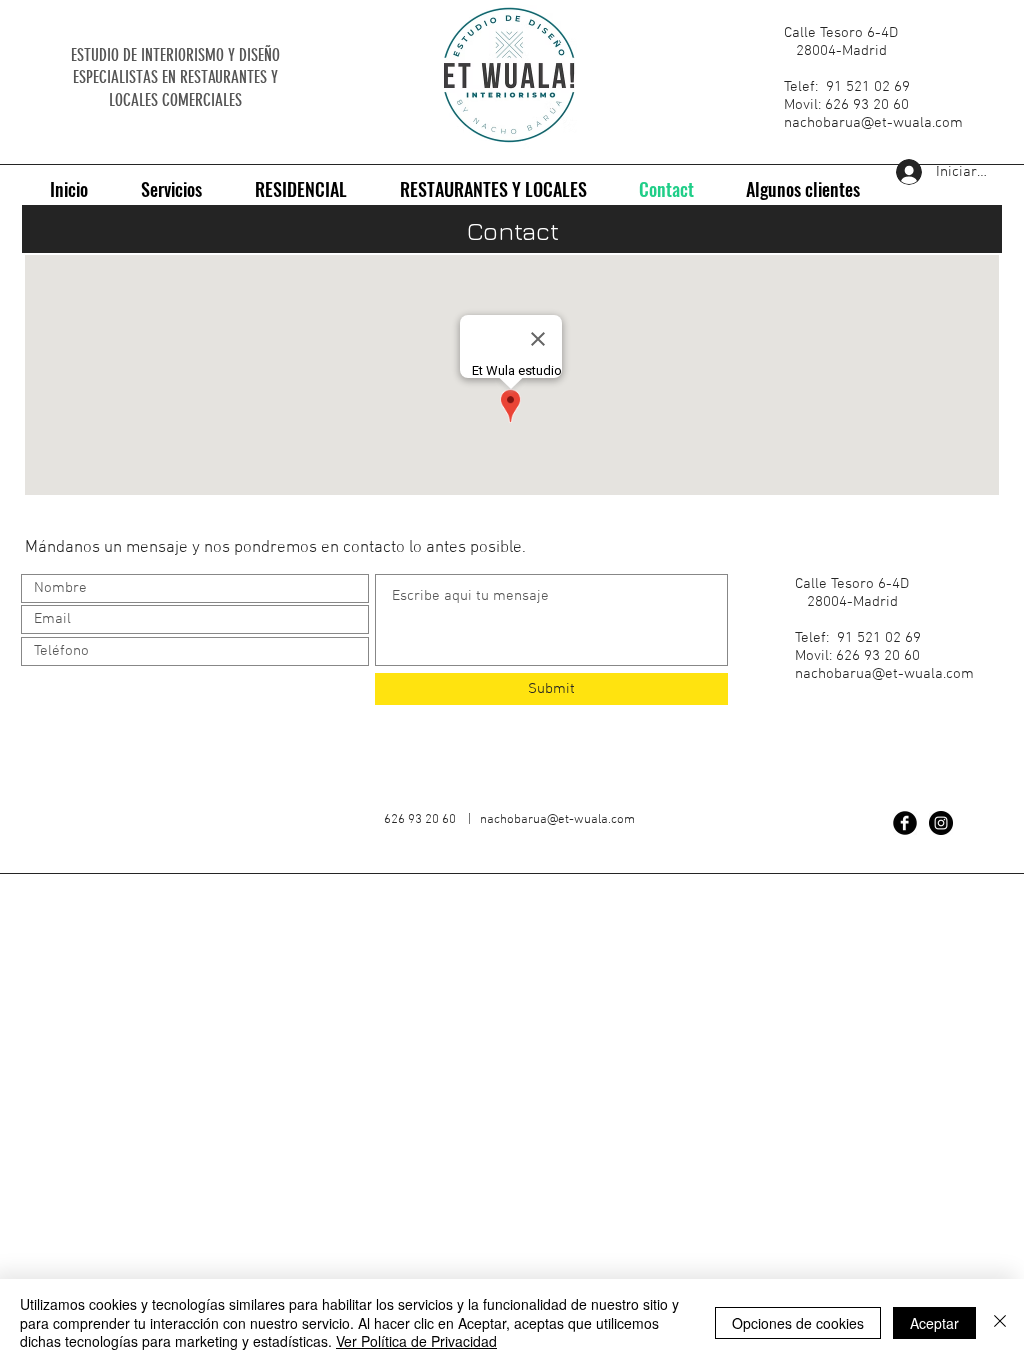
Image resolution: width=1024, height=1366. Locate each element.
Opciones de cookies (798, 1323)
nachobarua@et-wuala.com (873, 123)
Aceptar (934, 1323)
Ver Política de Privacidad (416, 1341)
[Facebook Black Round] (905, 823)
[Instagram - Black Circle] (941, 823)
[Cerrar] (1000, 1322)
